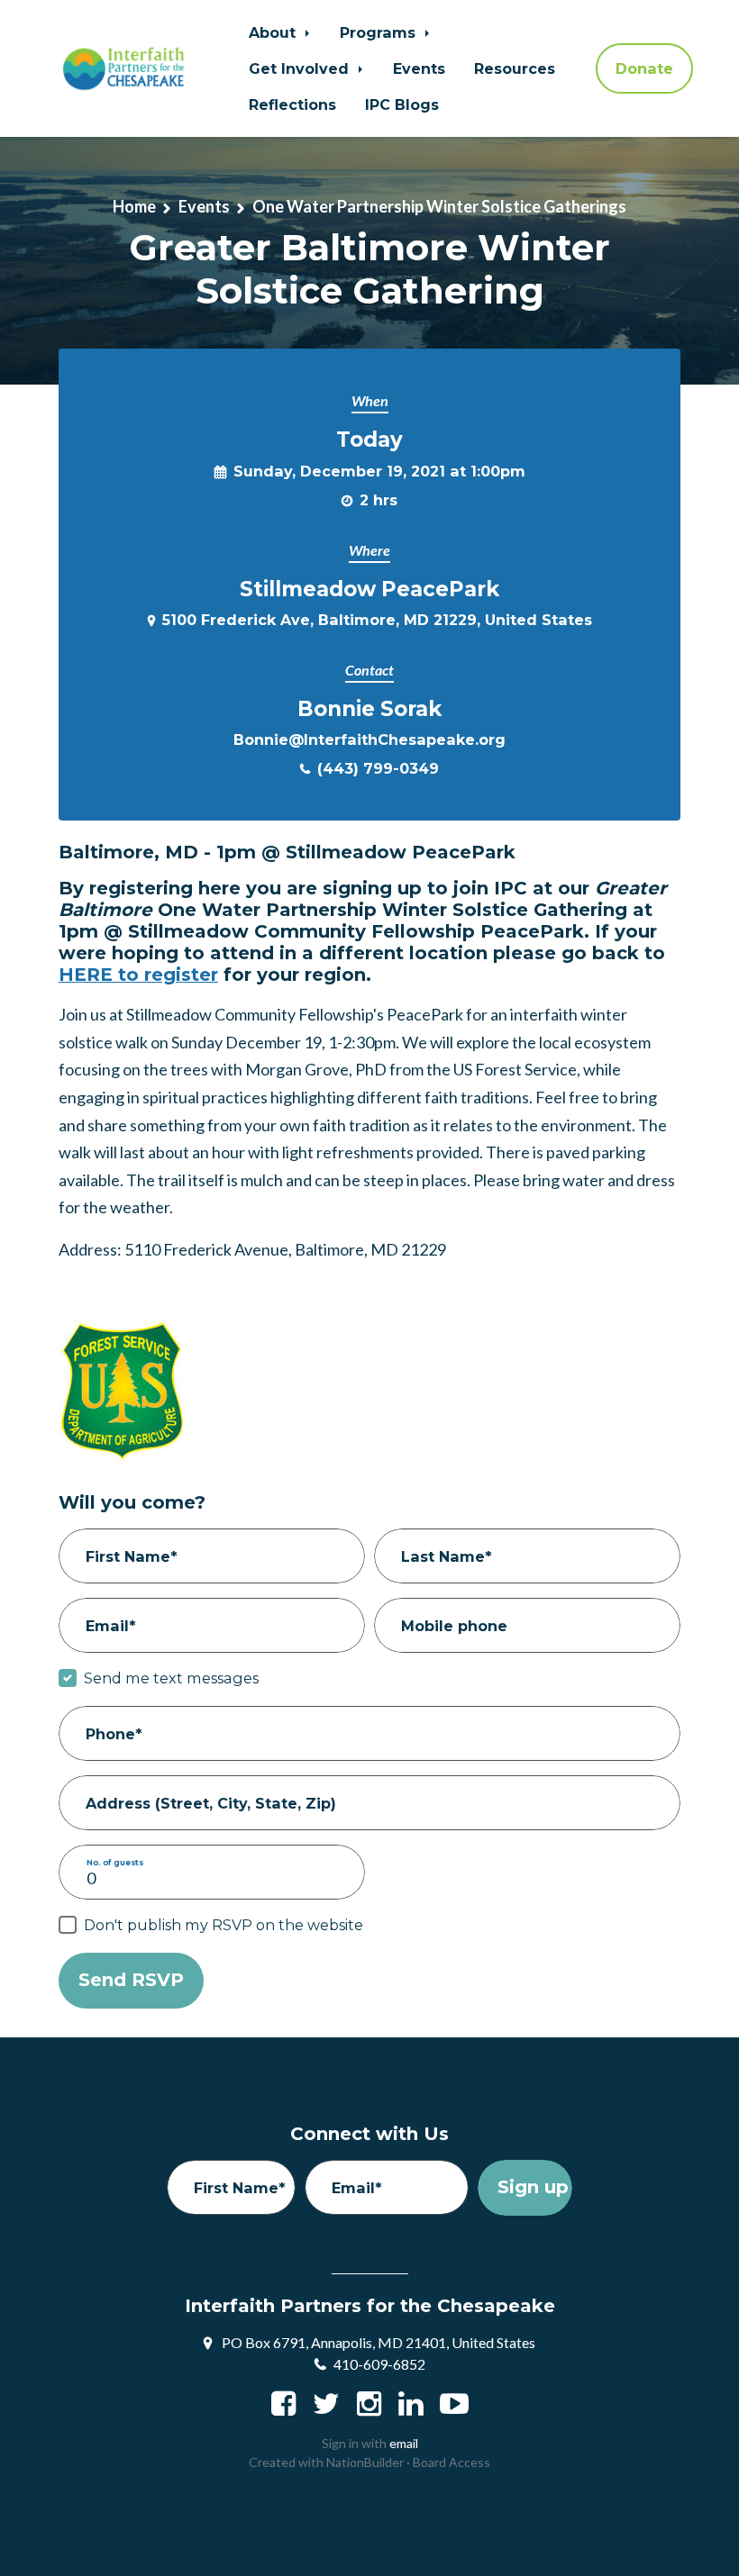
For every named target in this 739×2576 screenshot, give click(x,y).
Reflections (292, 104)
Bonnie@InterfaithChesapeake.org (369, 739)
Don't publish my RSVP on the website (224, 1925)
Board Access (452, 2462)
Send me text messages (171, 1678)
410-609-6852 (379, 2364)
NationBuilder (365, 2462)
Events (419, 68)
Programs (380, 32)
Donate (644, 68)
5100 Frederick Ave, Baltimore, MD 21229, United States (377, 620)
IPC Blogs (402, 104)
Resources (515, 68)
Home (134, 206)
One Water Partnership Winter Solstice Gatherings (439, 206)
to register (138, 975)
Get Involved (301, 68)
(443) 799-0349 (378, 768)
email (404, 2443)
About (274, 32)
